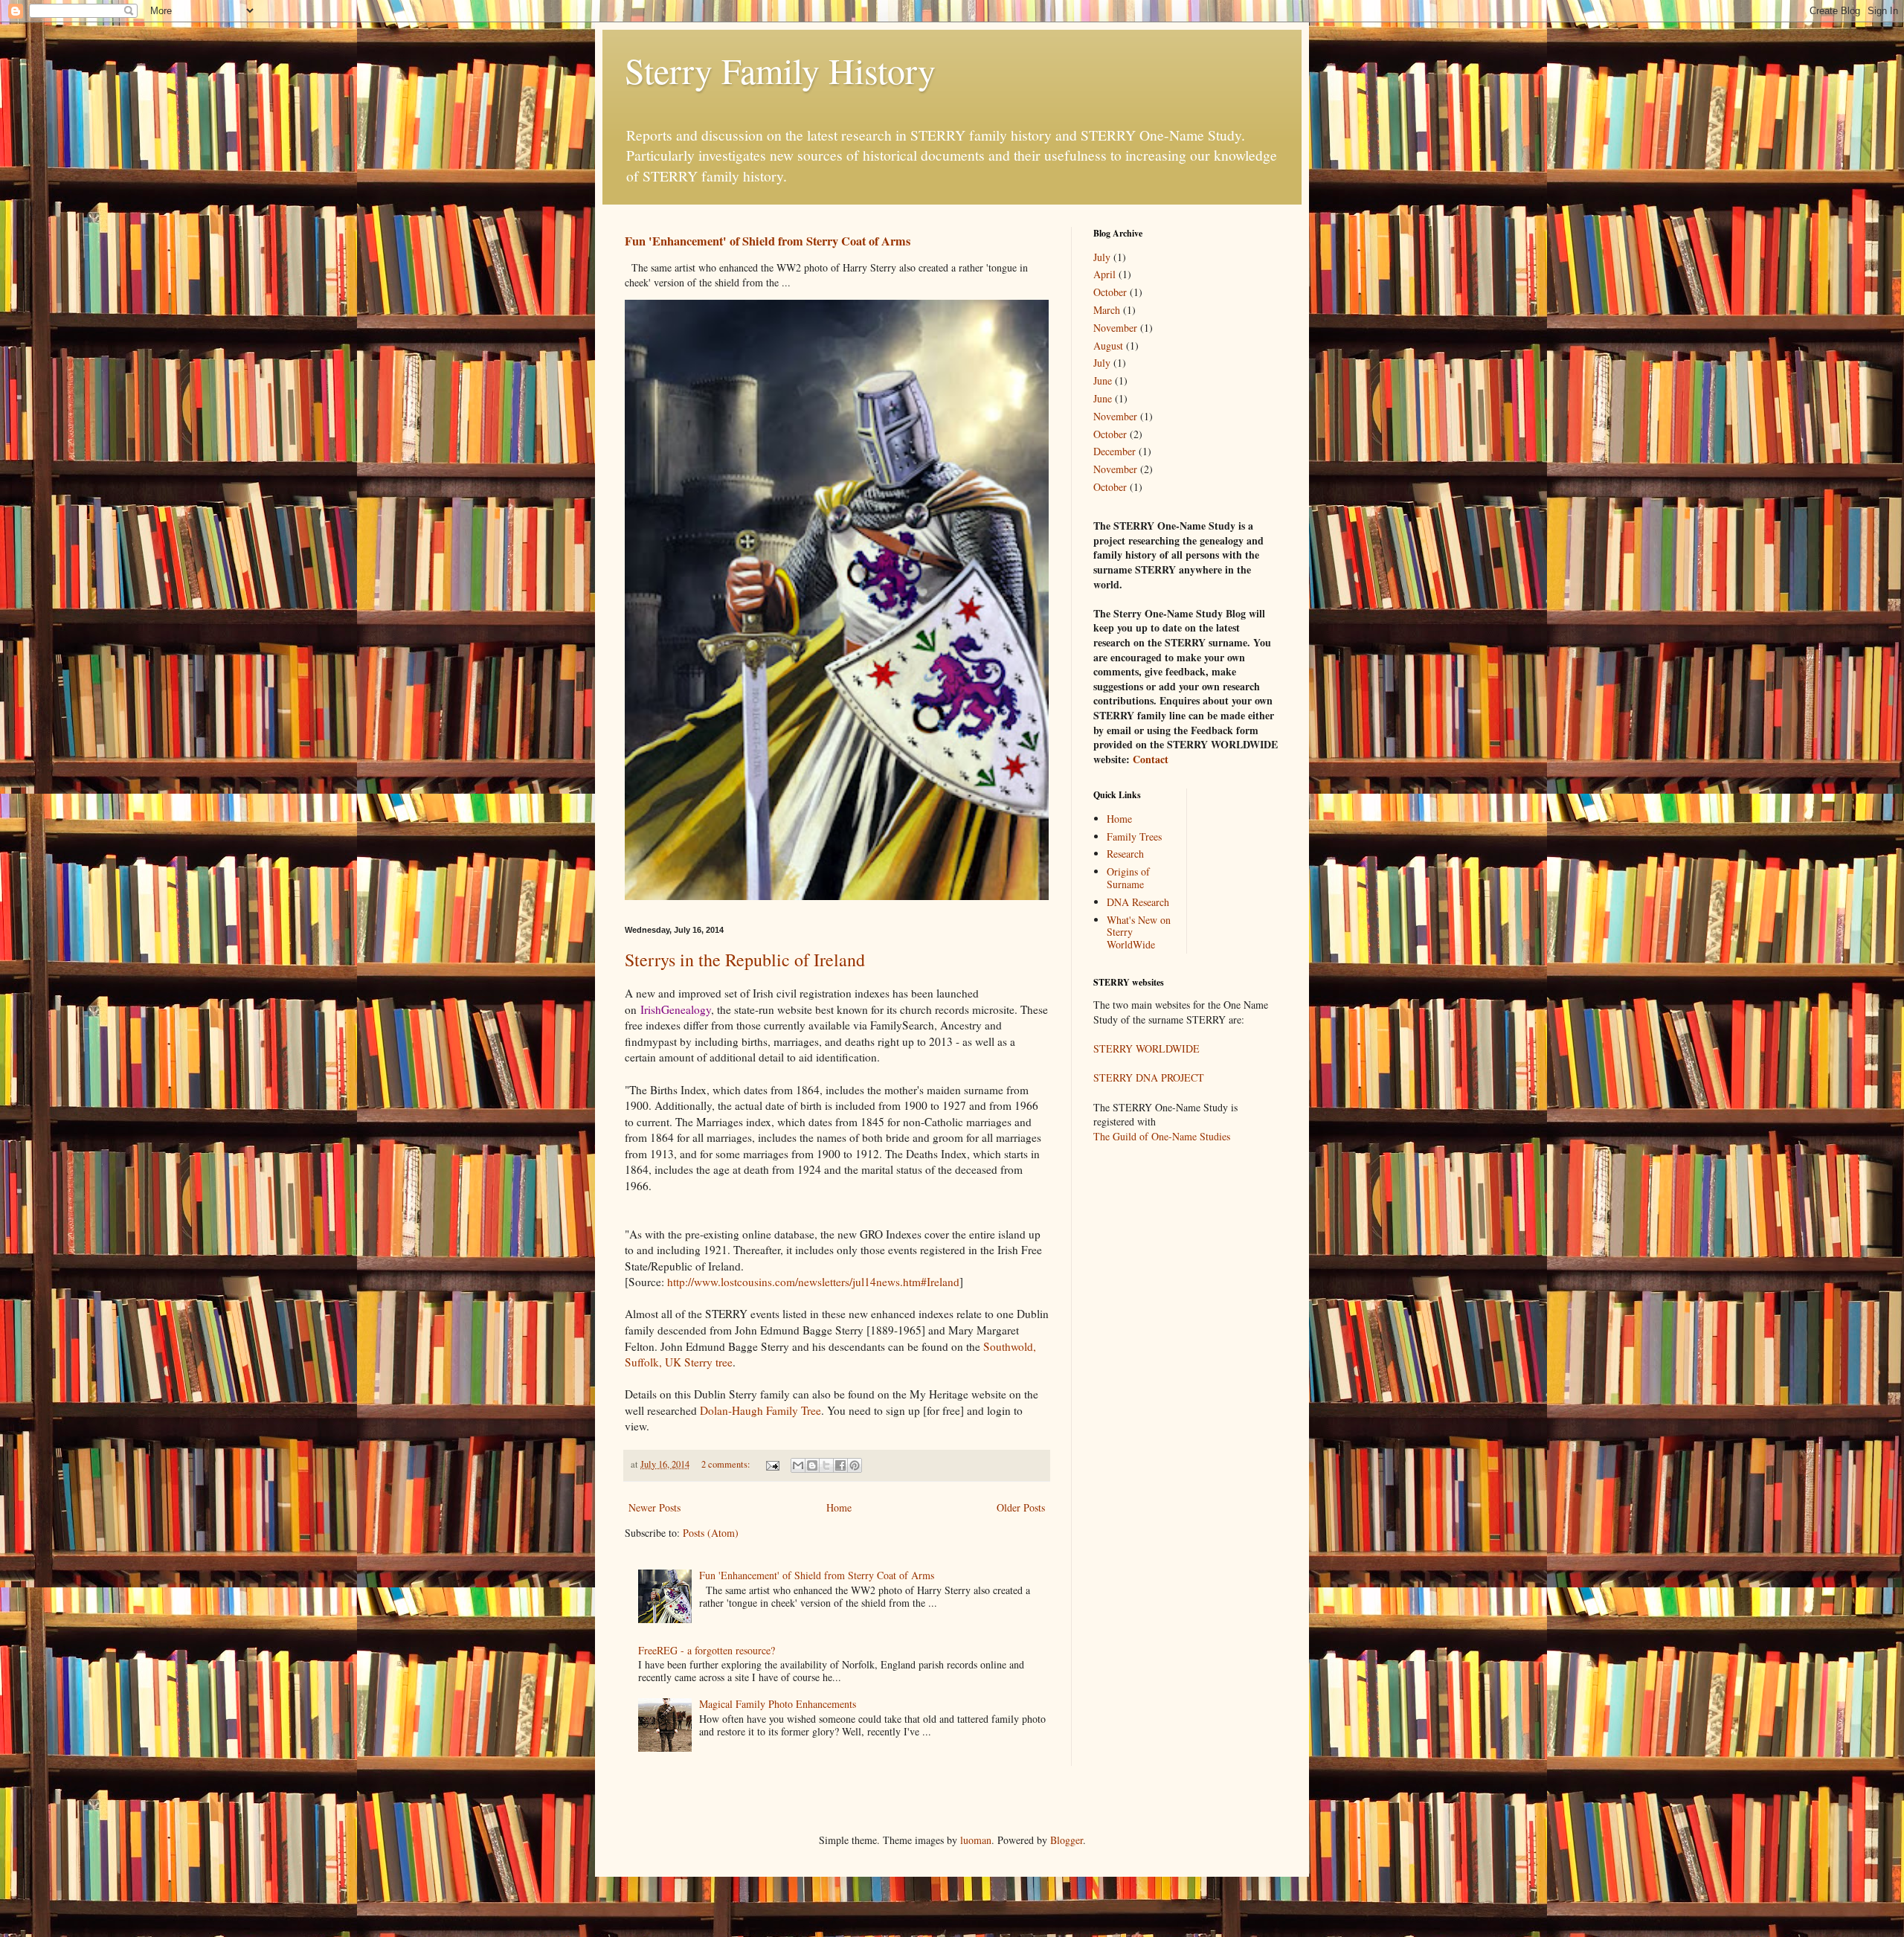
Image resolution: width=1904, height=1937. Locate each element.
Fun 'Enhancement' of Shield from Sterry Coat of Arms (768, 241)
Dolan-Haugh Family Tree (760, 1410)
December (1115, 451)
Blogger (1067, 1840)
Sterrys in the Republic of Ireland (745, 960)
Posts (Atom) (711, 1533)
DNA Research (1138, 902)
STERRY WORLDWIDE (1146, 1048)
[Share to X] (826, 1465)
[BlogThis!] (812, 1465)
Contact (1151, 759)
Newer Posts (654, 1507)
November (1115, 328)
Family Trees (1134, 836)
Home (839, 1507)
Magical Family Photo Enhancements (778, 1704)
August (1108, 346)
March (1107, 310)
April (1104, 274)
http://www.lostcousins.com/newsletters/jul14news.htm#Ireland (813, 1282)
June (1103, 380)
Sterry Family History (780, 70)
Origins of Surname (1128, 878)
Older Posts (1021, 1507)
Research (1125, 854)
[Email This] (798, 1465)
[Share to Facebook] (840, 1465)
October (1110, 292)
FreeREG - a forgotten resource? (707, 1650)
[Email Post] (772, 1464)
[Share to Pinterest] (855, 1465)
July (1102, 257)
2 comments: (727, 1464)
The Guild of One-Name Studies (1162, 1136)
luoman (976, 1840)
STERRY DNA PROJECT (1149, 1077)
